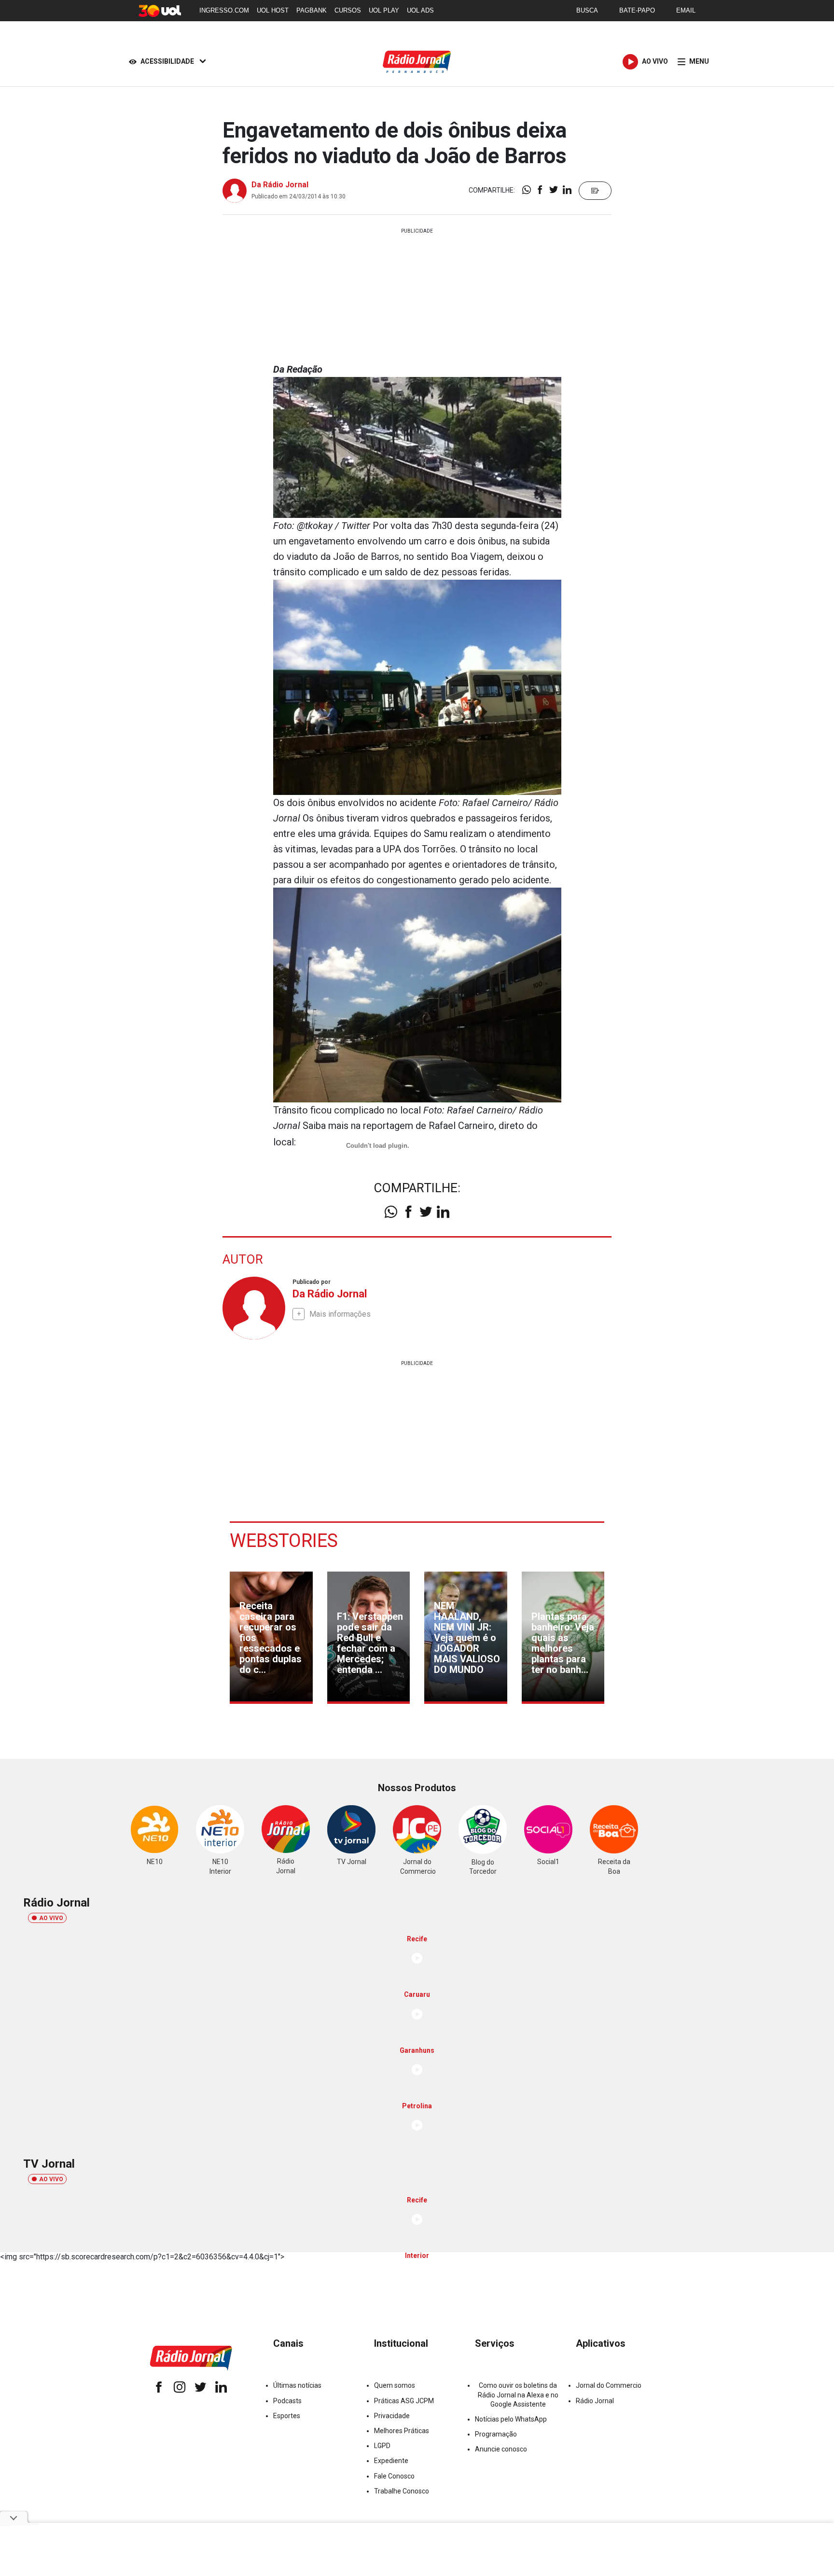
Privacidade (392, 2416)
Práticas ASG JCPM (404, 2401)
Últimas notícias (297, 2385)
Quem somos (395, 2385)
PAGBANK (312, 10)
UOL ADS (420, 10)
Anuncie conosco (501, 2449)
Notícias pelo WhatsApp (511, 2419)
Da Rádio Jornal (280, 185)
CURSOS (348, 10)
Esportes (287, 2416)
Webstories (284, 1541)
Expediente (391, 2461)
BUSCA (587, 10)
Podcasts (287, 2401)
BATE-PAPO (637, 10)
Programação (496, 2434)
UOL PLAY (384, 10)
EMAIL (686, 10)
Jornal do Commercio (609, 2385)
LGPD (382, 2446)
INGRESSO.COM (224, 10)
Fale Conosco (394, 2476)
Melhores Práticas (402, 2431)
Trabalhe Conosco (402, 2491)
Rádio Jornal (595, 2401)
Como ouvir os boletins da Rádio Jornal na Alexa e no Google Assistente (518, 2395)
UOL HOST (273, 10)
